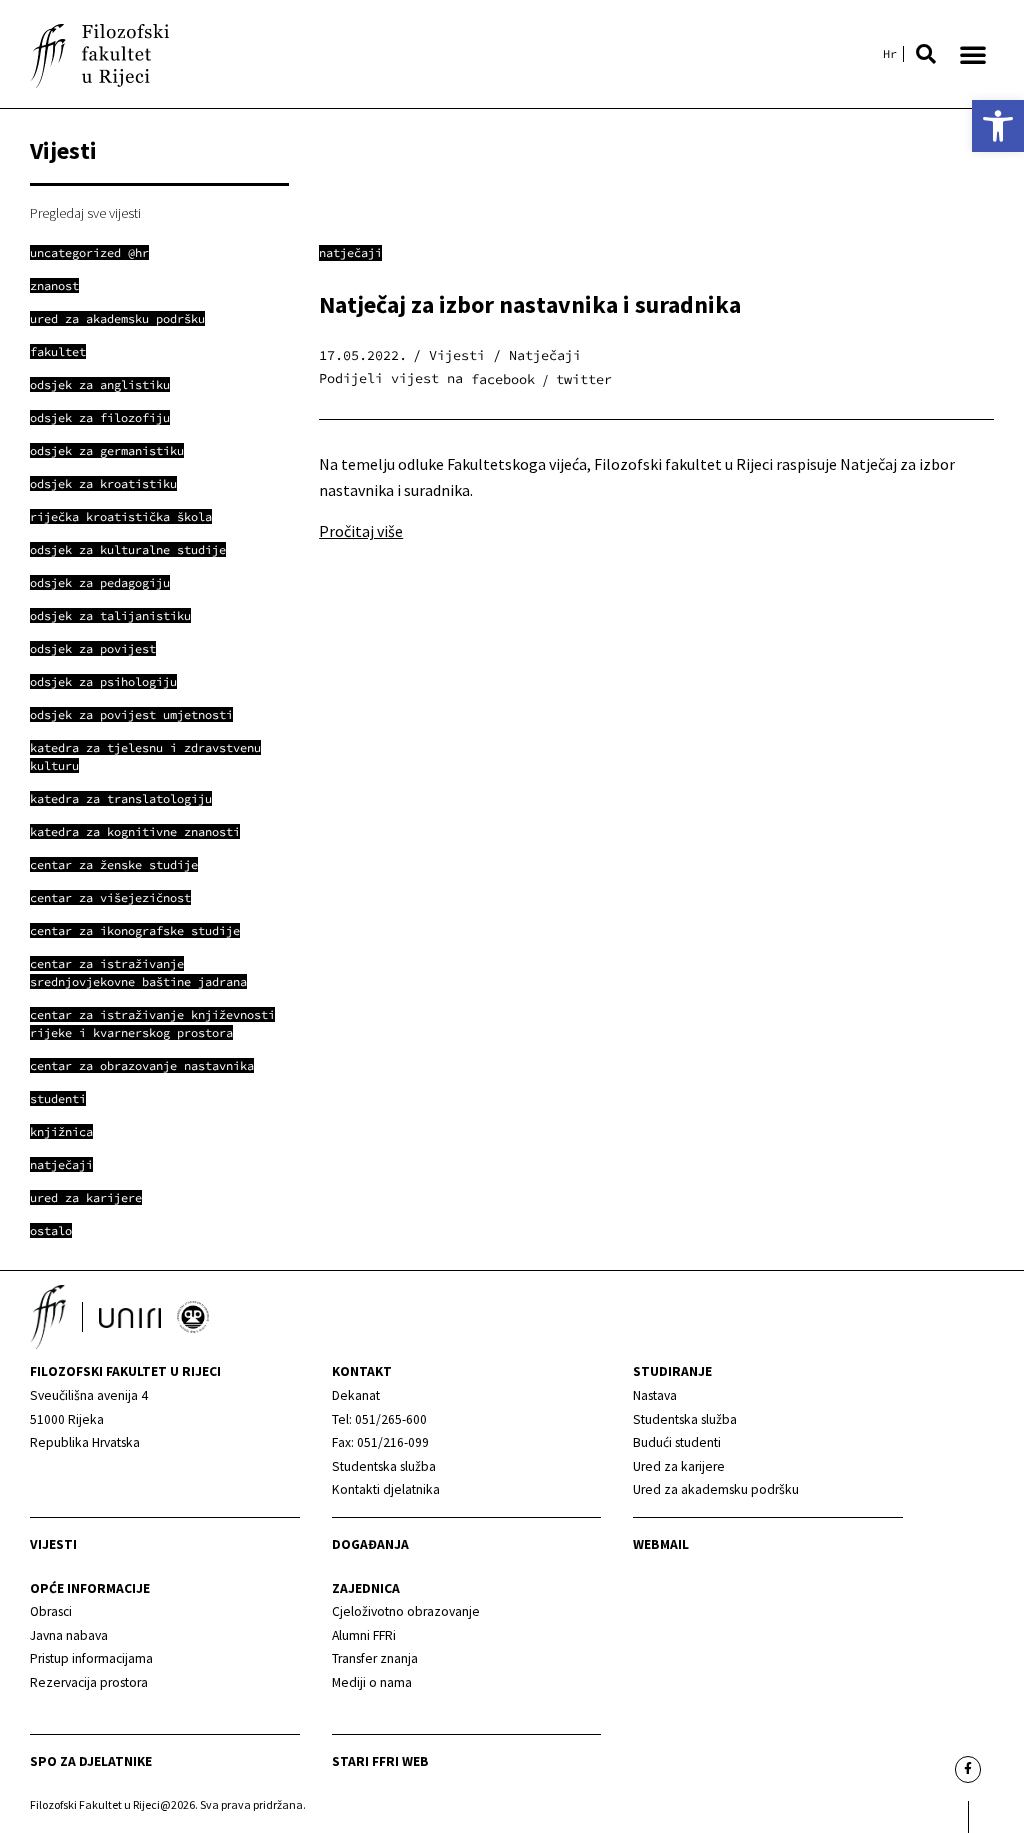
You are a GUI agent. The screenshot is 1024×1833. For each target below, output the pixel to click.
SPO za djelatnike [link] (91, 1761)
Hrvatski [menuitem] (890, 54)
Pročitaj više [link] (361, 531)
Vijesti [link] (53, 1544)
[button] (926, 54)
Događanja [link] (370, 1544)
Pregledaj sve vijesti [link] (85, 213)
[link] (998, 126)
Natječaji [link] (350, 252)
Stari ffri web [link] (380, 1761)
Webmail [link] (661, 1544)
